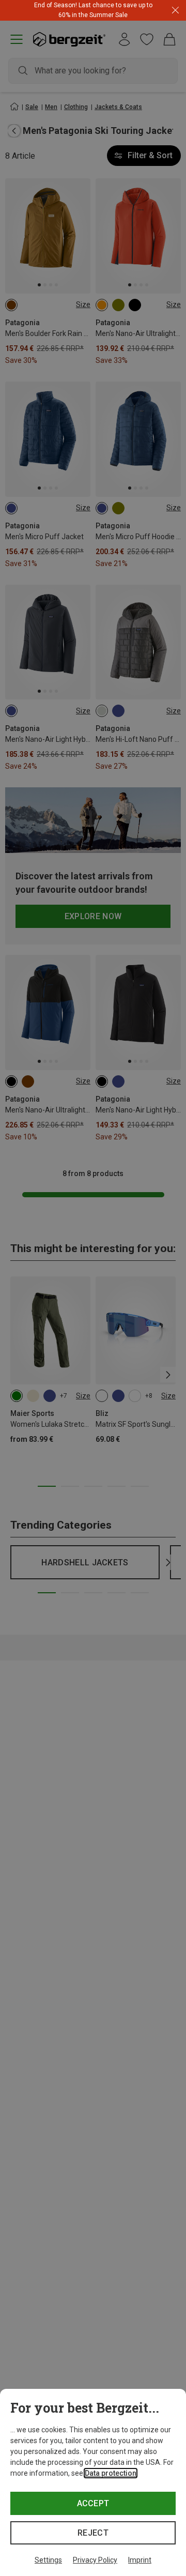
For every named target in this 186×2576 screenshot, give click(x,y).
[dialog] (93, 2482)
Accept (93, 2503)
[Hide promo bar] (175, 11)
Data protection (111, 2473)
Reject (93, 2533)
